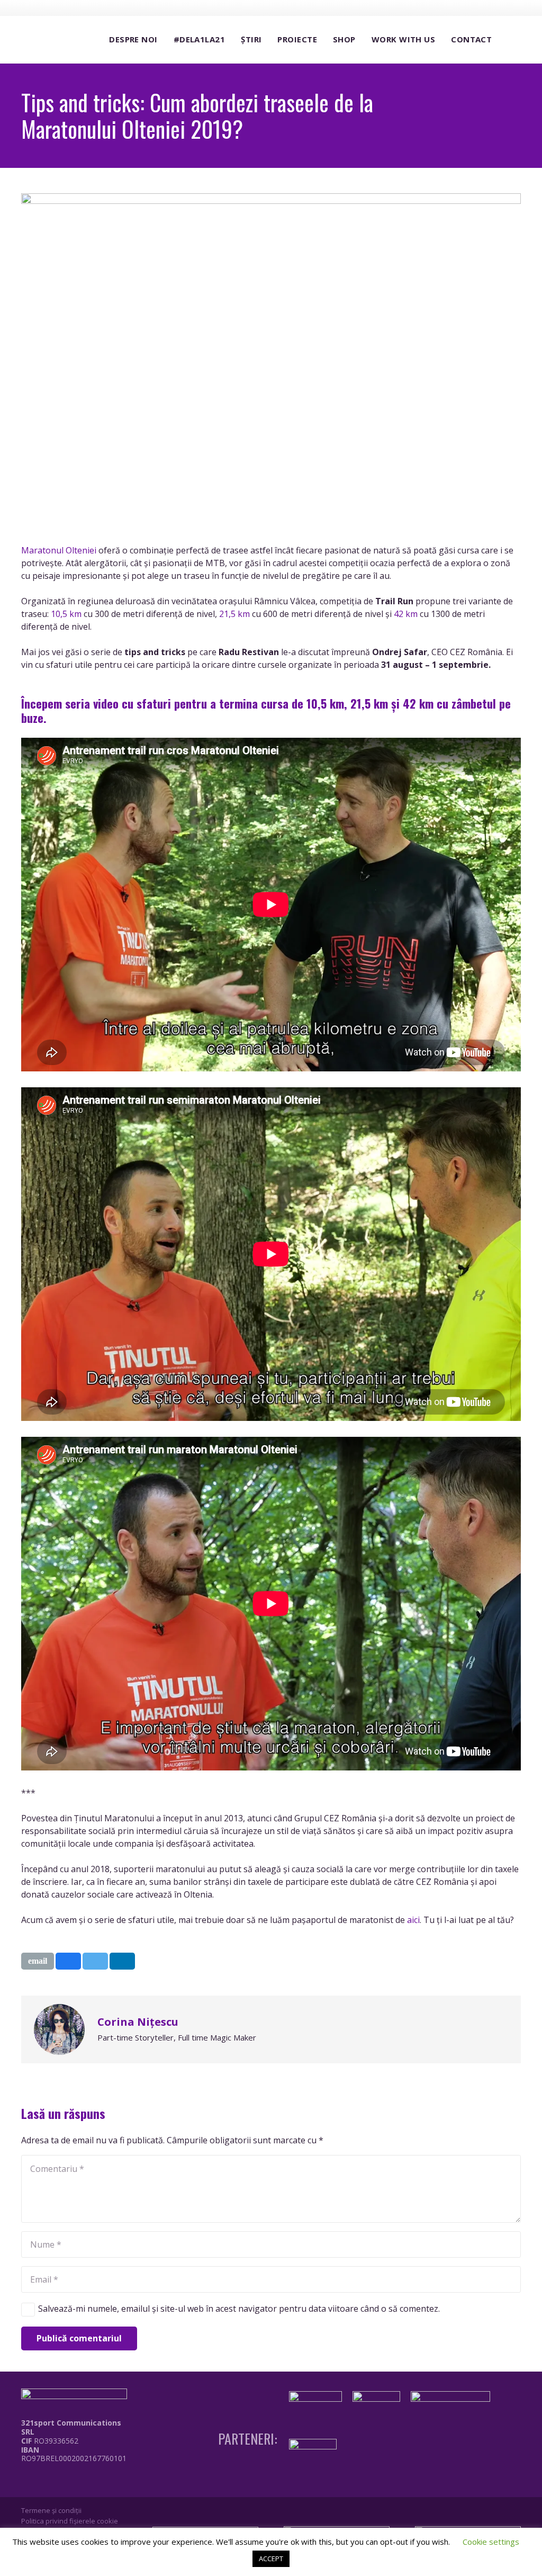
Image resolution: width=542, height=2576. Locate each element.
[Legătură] (76, 2482)
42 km (406, 614)
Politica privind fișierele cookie (70, 2521)
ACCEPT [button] (271, 2559)
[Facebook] (455, 7)
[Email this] (38, 1961)
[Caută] (510, 40)
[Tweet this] (95, 1961)
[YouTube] (494, 7)
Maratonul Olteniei (59, 550)
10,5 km (66, 614)
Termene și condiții (51, 2510)
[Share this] (68, 1961)
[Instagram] (474, 8)
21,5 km (234, 614)
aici (413, 1920)
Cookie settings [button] (491, 2542)
